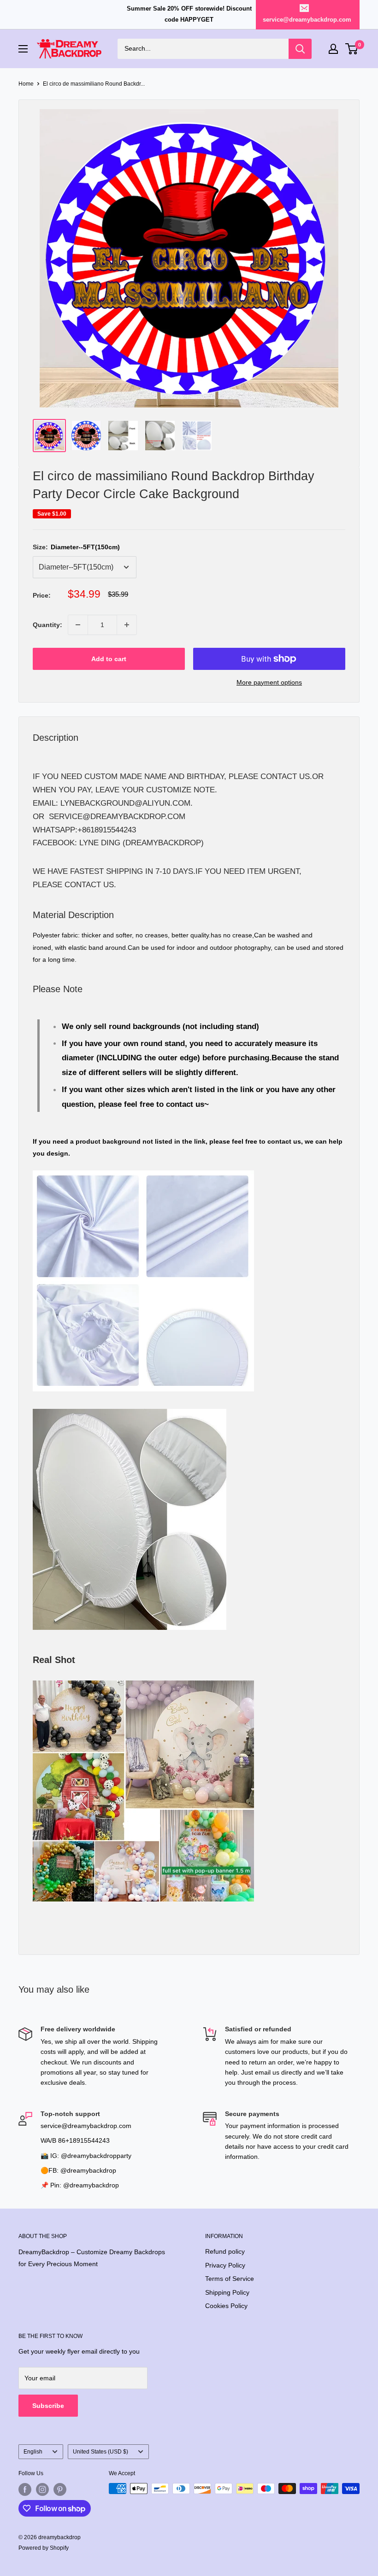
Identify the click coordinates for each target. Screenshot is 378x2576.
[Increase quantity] (127, 625)
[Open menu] (23, 49)
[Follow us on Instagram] (42, 2489)
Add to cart (109, 659)
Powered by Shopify (44, 2548)
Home (26, 84)
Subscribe (48, 2406)
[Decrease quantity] (78, 625)
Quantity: (47, 625)
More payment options (269, 682)
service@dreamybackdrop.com (307, 20)
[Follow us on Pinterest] (60, 2489)
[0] (352, 49)
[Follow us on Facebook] (25, 2489)
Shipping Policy (227, 2292)
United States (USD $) (100, 2452)
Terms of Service (230, 2279)
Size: (76, 547)
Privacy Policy (225, 2265)
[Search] (300, 49)
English (33, 2452)
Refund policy (225, 2251)
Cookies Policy (226, 2306)
